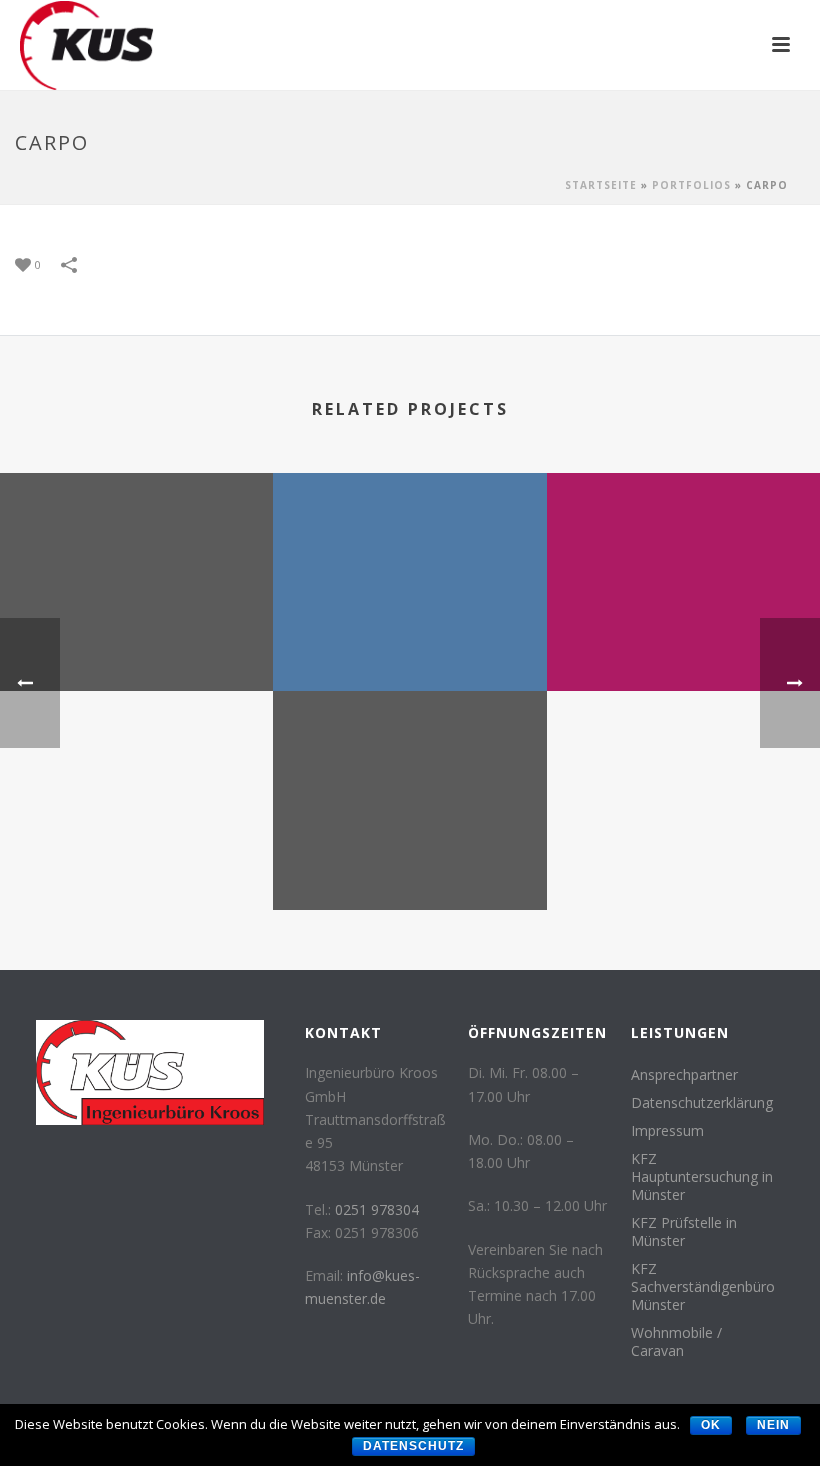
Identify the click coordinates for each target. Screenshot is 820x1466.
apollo (137, 638)
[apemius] (683, 551)
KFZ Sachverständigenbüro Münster (703, 1287)
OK (711, 1425)
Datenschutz (413, 1446)
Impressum (667, 1131)
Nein (773, 1425)
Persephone (410, 857)
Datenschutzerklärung (702, 1103)
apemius (683, 638)
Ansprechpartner (684, 1075)
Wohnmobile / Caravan (676, 1342)
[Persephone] (409, 770)
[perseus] (409, 551)
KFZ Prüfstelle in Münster (684, 1232)
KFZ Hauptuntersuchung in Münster (702, 1177)
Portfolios (691, 185)
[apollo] (136, 551)
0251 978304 (377, 1209)
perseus (410, 638)
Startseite (601, 185)
